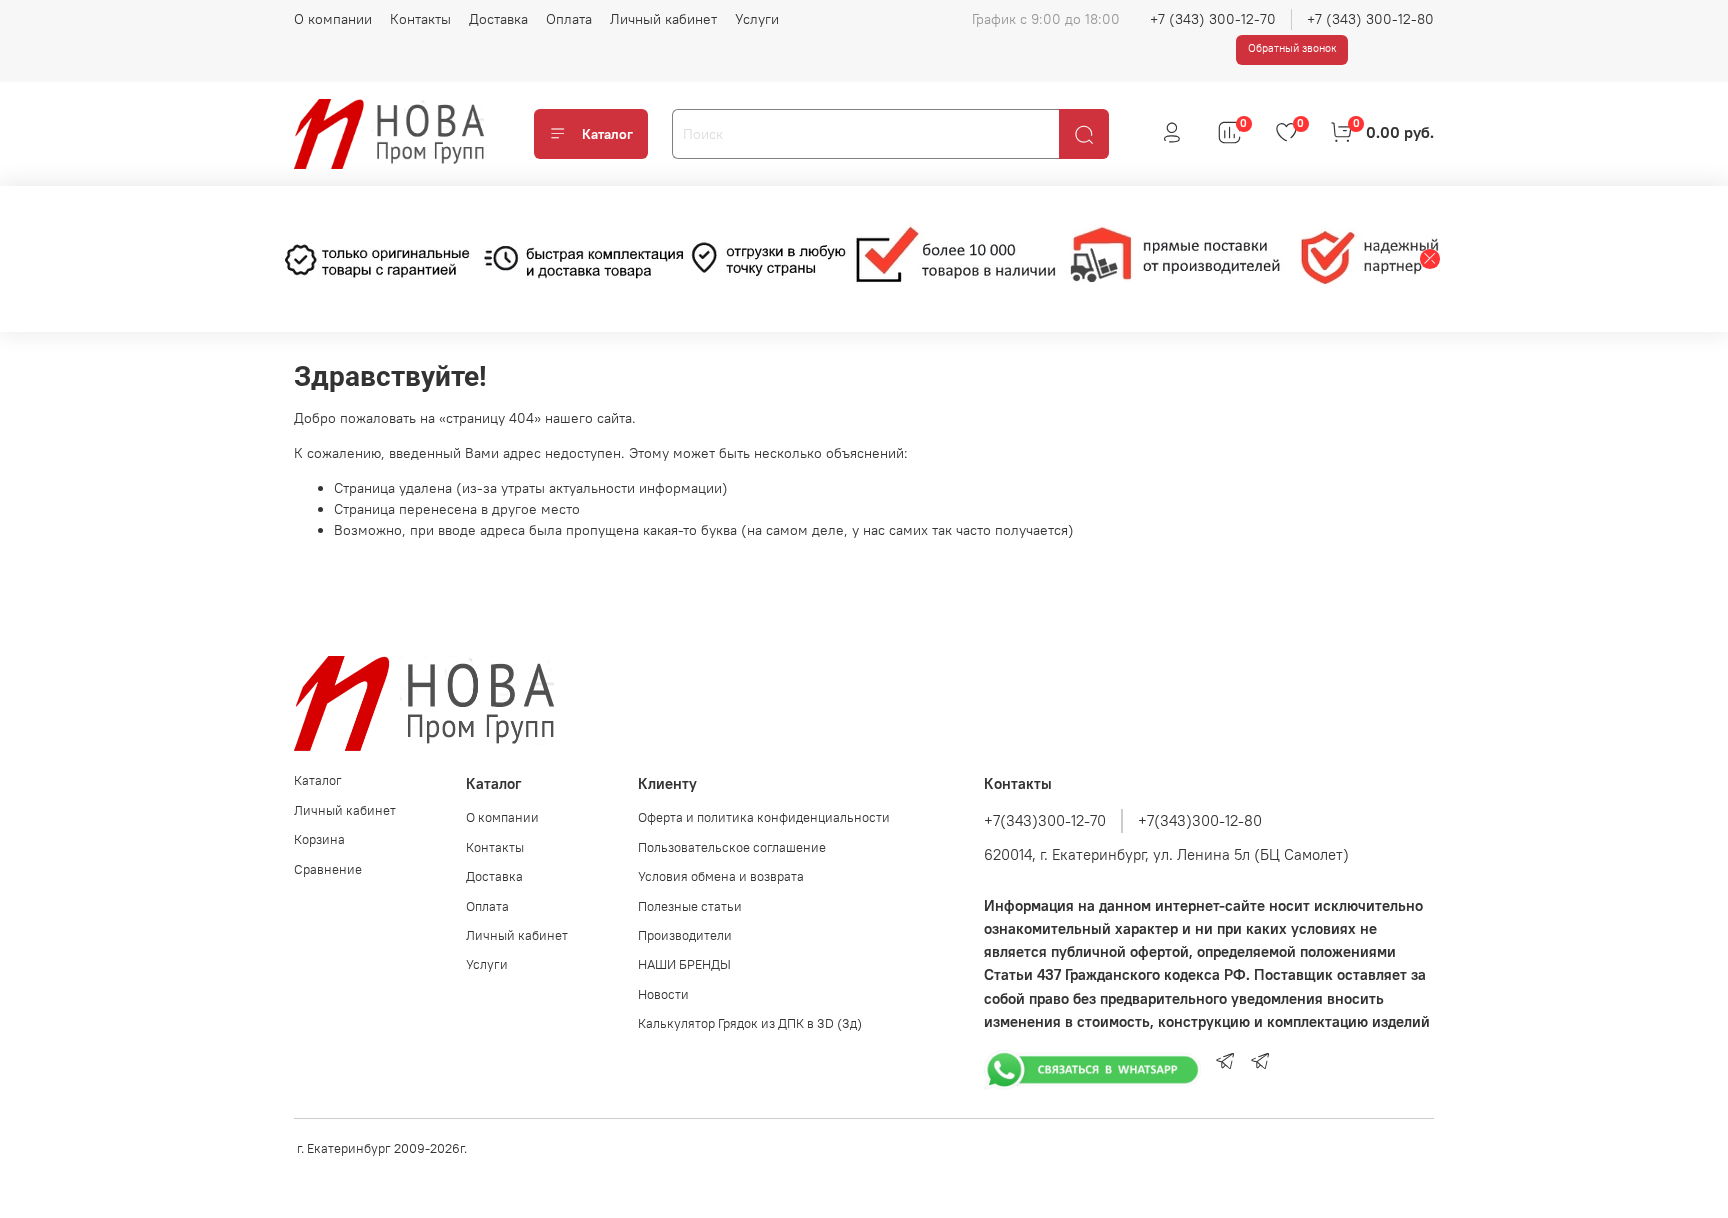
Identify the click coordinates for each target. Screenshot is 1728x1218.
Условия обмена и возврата (721, 876)
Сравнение (328, 869)
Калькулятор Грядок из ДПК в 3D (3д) (750, 1023)
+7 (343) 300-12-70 (1213, 19)
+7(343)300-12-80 (1200, 820)
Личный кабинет (663, 19)
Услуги (757, 19)
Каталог (607, 134)
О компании (333, 19)
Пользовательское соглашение (732, 847)
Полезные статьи (690, 906)
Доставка (498, 19)
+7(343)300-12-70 (1045, 820)
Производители (685, 935)
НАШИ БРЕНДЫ (684, 964)
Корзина (319, 839)
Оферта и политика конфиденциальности (764, 817)
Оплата (569, 19)
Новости (663, 994)
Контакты (420, 19)
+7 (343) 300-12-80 (1370, 19)
